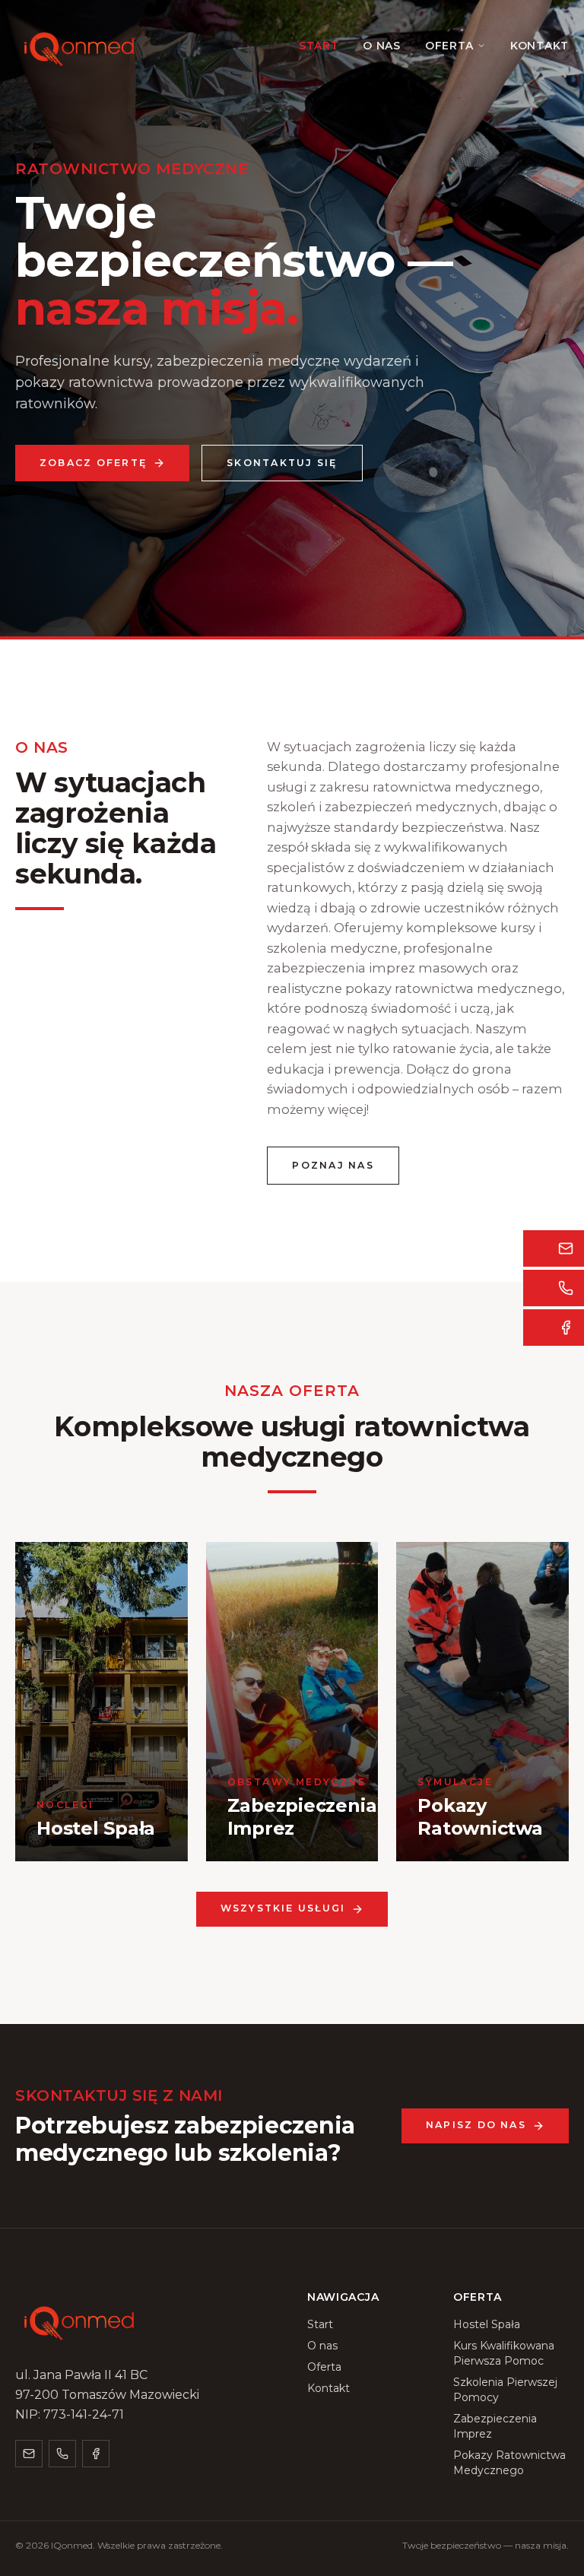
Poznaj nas (333, 1165)
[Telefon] (62, 2454)
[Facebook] (96, 2454)
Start (319, 46)
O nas (382, 46)
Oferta (449, 46)
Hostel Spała (487, 2324)
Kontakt (540, 46)
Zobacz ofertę (93, 463)
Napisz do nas (476, 2125)
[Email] (29, 2454)
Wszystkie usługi (283, 1908)
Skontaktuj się (282, 463)
